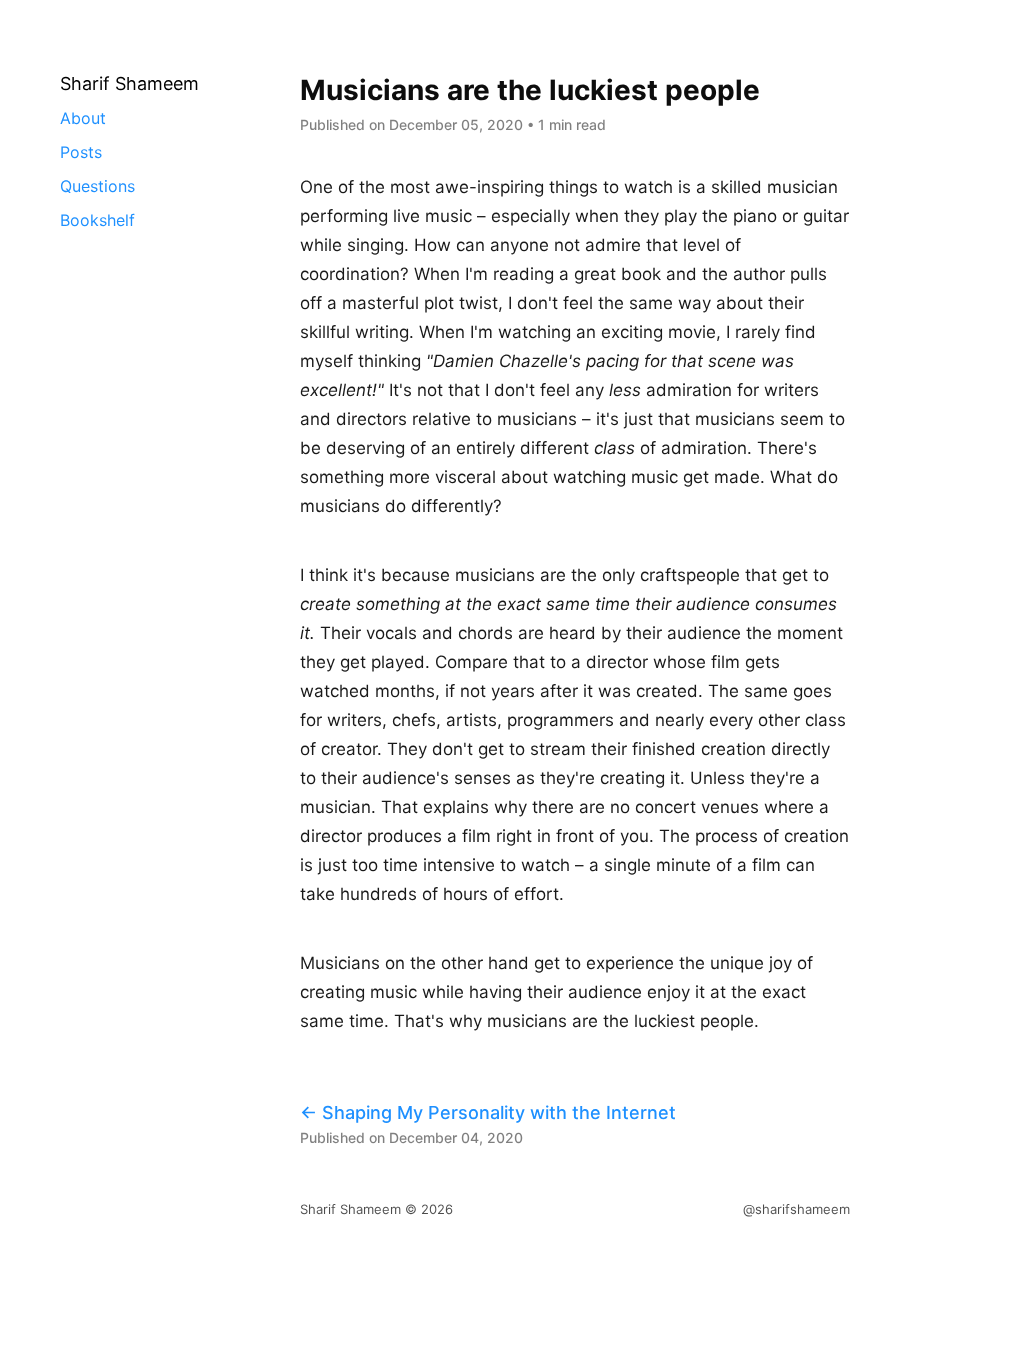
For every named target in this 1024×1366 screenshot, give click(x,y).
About (83, 118)
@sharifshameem (796, 1209)
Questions (97, 186)
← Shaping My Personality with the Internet (488, 1112)
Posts (81, 152)
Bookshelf (97, 220)
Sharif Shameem (350, 1209)
